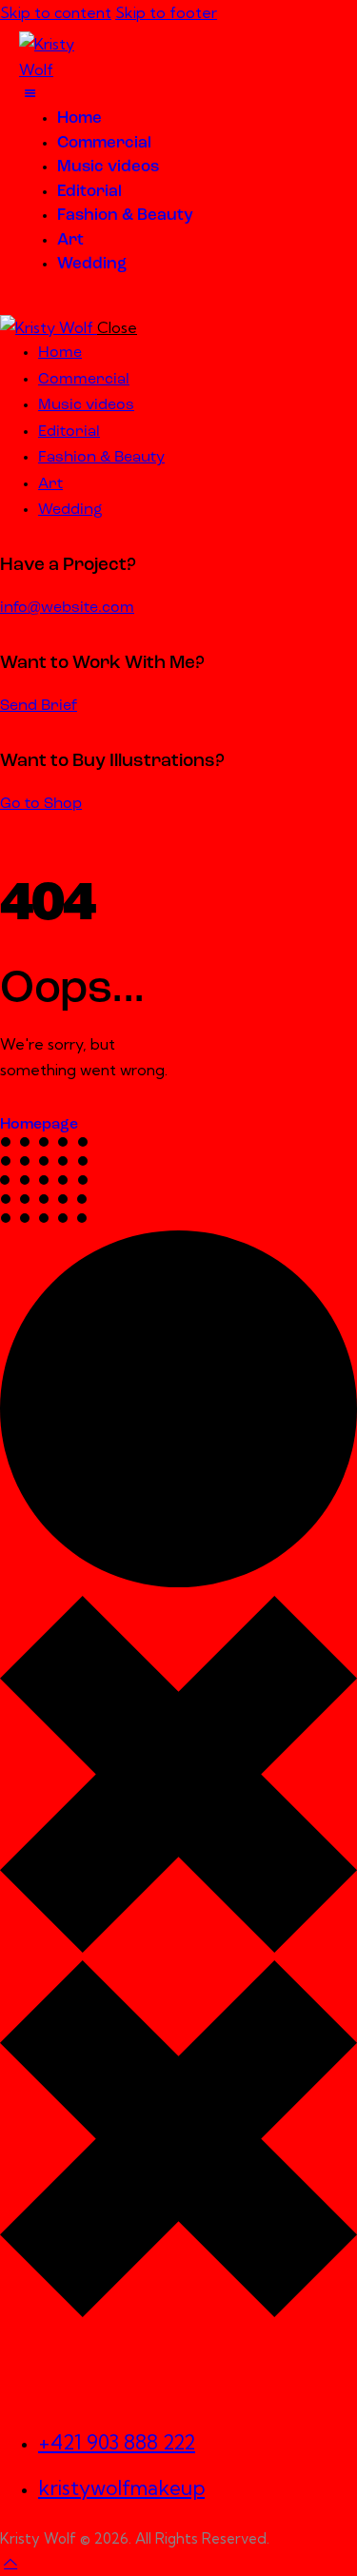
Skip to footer (166, 12)
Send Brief (39, 706)
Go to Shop (41, 804)
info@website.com (67, 608)
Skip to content (56, 12)
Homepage (39, 1125)
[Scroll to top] (10, 2562)
